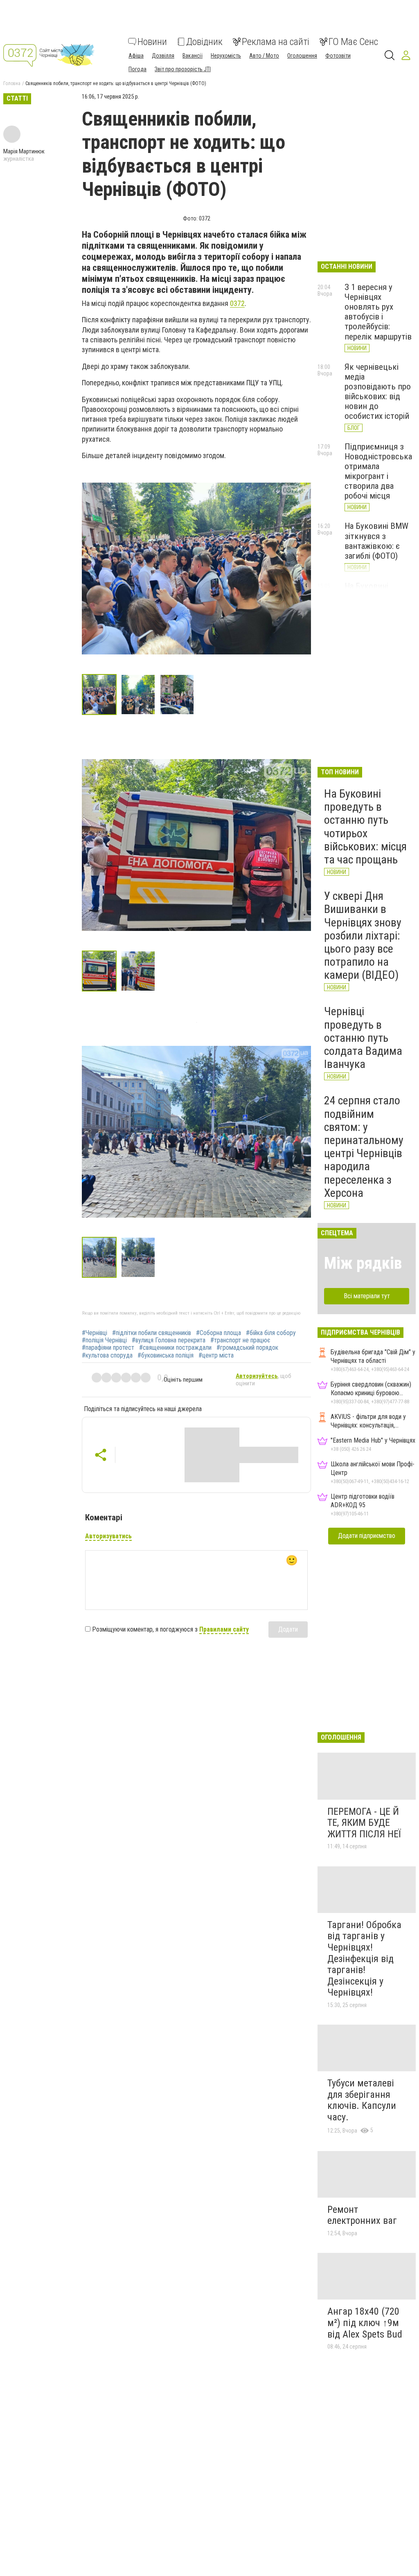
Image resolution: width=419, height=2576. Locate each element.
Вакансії (193, 56)
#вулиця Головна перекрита (169, 1340)
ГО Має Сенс (353, 42)
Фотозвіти (338, 56)
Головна (12, 83)
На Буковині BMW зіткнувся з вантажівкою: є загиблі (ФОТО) (376, 541)
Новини (152, 42)
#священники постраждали (175, 1348)
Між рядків (363, 1263)
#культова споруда (107, 1355)
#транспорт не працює (240, 1340)
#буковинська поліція (166, 1355)
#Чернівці (95, 1333)
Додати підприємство (367, 1536)
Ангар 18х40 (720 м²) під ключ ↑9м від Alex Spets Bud (365, 2323)
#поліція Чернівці (104, 1340)
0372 (237, 303)
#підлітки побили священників (152, 1333)
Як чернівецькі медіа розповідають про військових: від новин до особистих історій (378, 392)
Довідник (204, 42)
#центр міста (216, 1355)
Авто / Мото (264, 56)
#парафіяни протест (108, 1348)
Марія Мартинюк (24, 151)
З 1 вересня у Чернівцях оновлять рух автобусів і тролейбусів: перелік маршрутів (378, 312)
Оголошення (302, 56)
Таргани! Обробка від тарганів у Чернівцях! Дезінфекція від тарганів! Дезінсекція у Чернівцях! (364, 1959)
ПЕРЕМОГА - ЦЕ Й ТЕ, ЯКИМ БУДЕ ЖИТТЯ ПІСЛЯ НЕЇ (364, 1823)
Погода (137, 69)
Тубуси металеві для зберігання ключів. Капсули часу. (362, 2100)
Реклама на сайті (276, 42)
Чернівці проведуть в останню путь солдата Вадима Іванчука (363, 1038)
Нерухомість (226, 56)
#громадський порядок (247, 1348)
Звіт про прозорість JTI (183, 69)
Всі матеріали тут (367, 1296)
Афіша (136, 56)
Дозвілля (163, 56)
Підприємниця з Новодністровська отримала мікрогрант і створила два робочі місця (378, 471)
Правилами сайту (224, 1629)
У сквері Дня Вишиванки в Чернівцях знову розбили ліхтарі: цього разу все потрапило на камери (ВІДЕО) (363, 935)
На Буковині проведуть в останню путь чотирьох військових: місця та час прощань (365, 827)
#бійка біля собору (271, 1333)
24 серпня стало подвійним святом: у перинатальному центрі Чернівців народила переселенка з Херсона (364, 1146)
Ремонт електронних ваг (362, 2215)
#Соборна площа (219, 1333)
